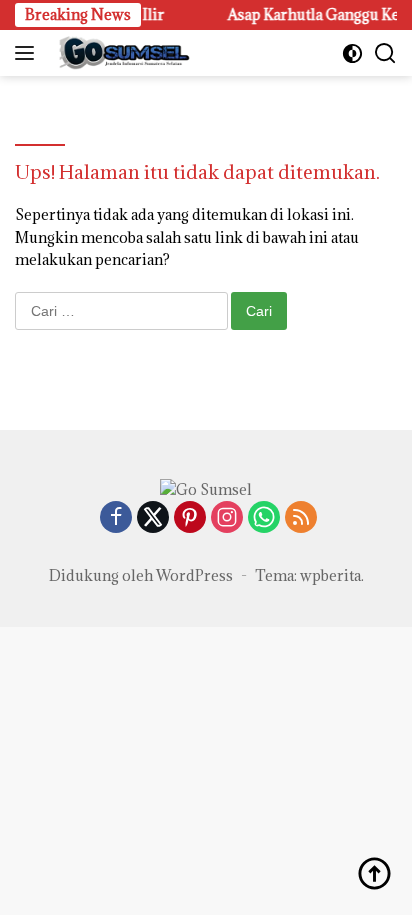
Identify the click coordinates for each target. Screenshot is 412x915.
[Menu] (28, 53)
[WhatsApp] (264, 518)
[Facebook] (116, 518)
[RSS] (301, 518)
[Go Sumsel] (120, 53)
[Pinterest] (190, 518)
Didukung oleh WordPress (141, 575)
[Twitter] (153, 518)
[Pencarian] (385, 53)
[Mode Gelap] (352, 53)
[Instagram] (227, 518)
